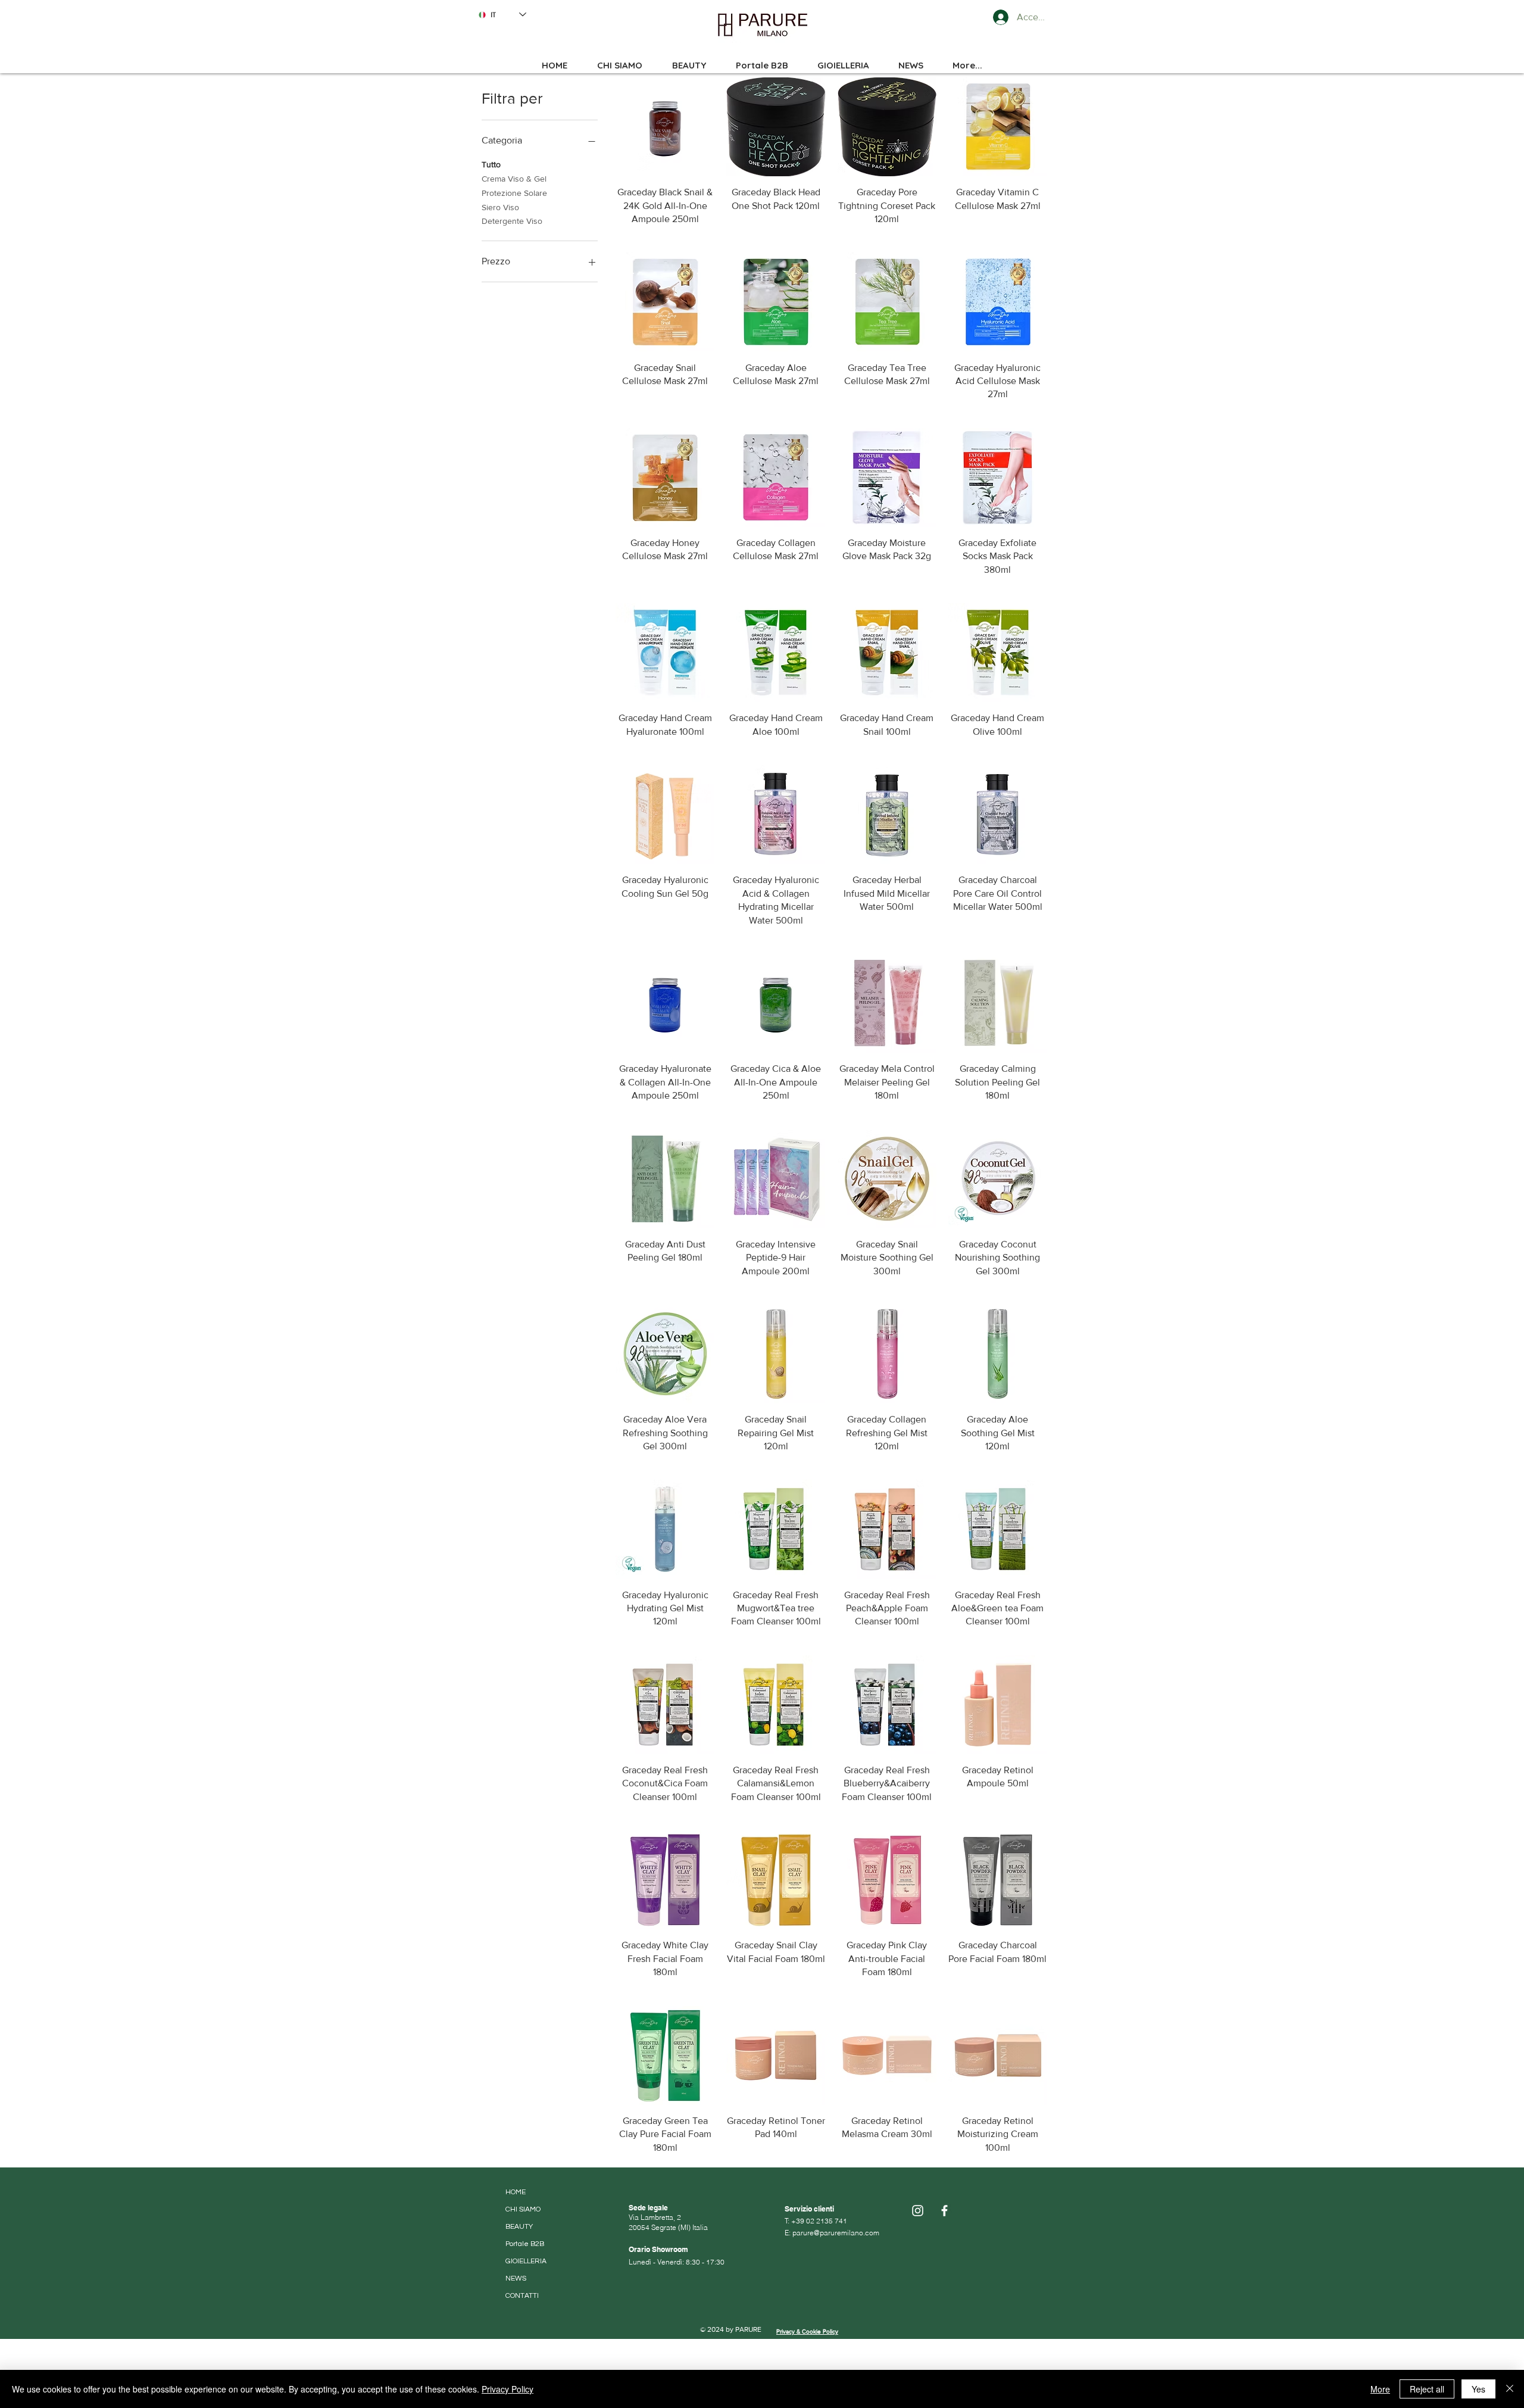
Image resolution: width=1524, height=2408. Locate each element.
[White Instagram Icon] (918, 2211)
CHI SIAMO (523, 2209)
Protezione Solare (514, 193)
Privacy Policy (508, 2389)
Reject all (1427, 2389)
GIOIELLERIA (526, 2261)
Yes (1478, 2389)
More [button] (1380, 2389)
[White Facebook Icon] (944, 2211)
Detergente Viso (512, 221)
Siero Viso (500, 207)
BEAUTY (519, 2227)
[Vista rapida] (665, 127)
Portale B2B (525, 2244)
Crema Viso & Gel (514, 179)
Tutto (491, 164)
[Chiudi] (1510, 2389)
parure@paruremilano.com (836, 2233)
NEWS (516, 2278)
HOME (516, 2192)
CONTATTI (522, 2296)
